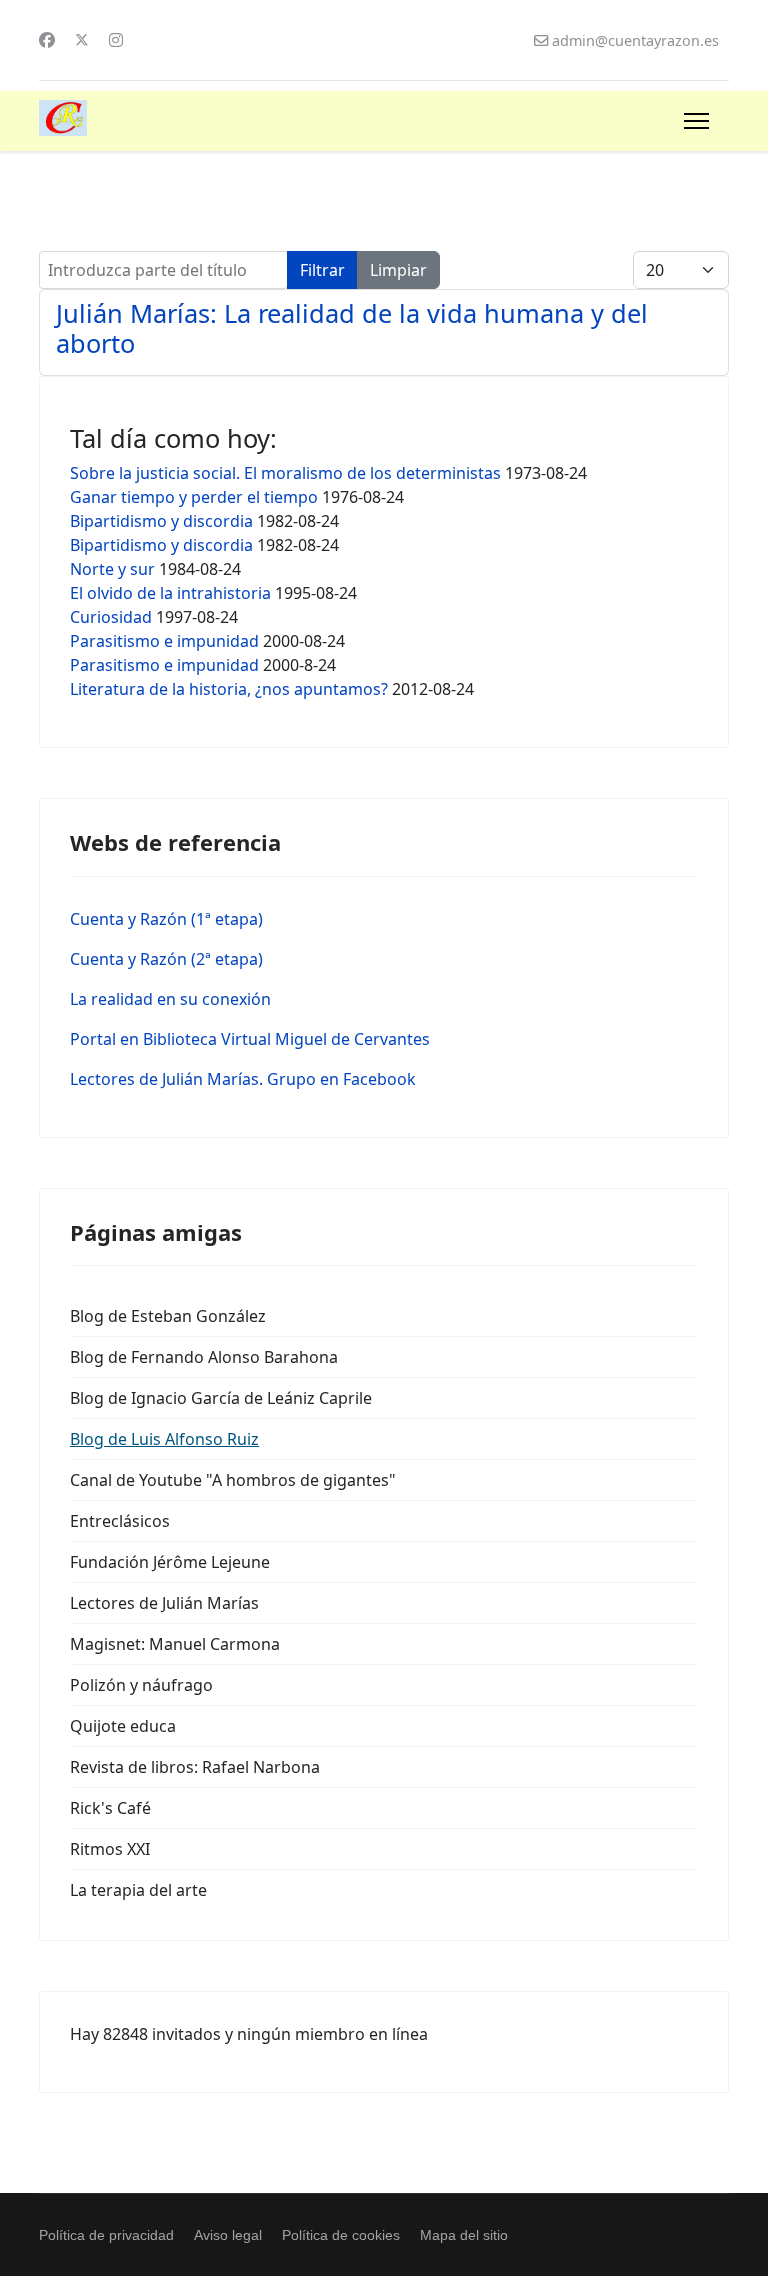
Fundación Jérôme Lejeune (170, 1562)
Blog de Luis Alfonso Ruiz (164, 1439)
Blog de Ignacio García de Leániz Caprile (221, 1398)
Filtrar (322, 270)
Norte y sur (112, 569)
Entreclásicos (120, 1521)
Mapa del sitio (464, 2235)
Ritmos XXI (110, 1849)
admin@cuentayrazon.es (635, 40)
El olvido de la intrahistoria (170, 593)
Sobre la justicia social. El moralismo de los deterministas (285, 473)
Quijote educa (123, 1726)
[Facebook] (47, 40)
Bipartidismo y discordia (161, 521)
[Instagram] (116, 40)
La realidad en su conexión (170, 999)
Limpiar (398, 270)
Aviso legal (228, 2235)
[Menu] (696, 121)
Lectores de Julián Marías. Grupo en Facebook (243, 1079)
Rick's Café (110, 1808)
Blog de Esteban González (168, 1316)
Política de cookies (341, 2235)
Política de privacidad (106, 2235)
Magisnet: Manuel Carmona (175, 1644)
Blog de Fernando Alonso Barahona (204, 1357)
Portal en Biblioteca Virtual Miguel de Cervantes (250, 1039)
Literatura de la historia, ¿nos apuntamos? (229, 689)
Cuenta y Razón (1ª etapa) (166, 919)
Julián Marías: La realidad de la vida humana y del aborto (352, 328)
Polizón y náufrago (141, 1685)
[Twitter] (82, 40)
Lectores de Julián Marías (164, 1603)
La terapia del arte (138, 1890)
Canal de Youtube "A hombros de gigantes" (233, 1480)
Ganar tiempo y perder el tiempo (194, 497)
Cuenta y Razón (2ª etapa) (166, 959)
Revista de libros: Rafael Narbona (195, 1767)
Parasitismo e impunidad (164, 641)
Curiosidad (111, 617)
